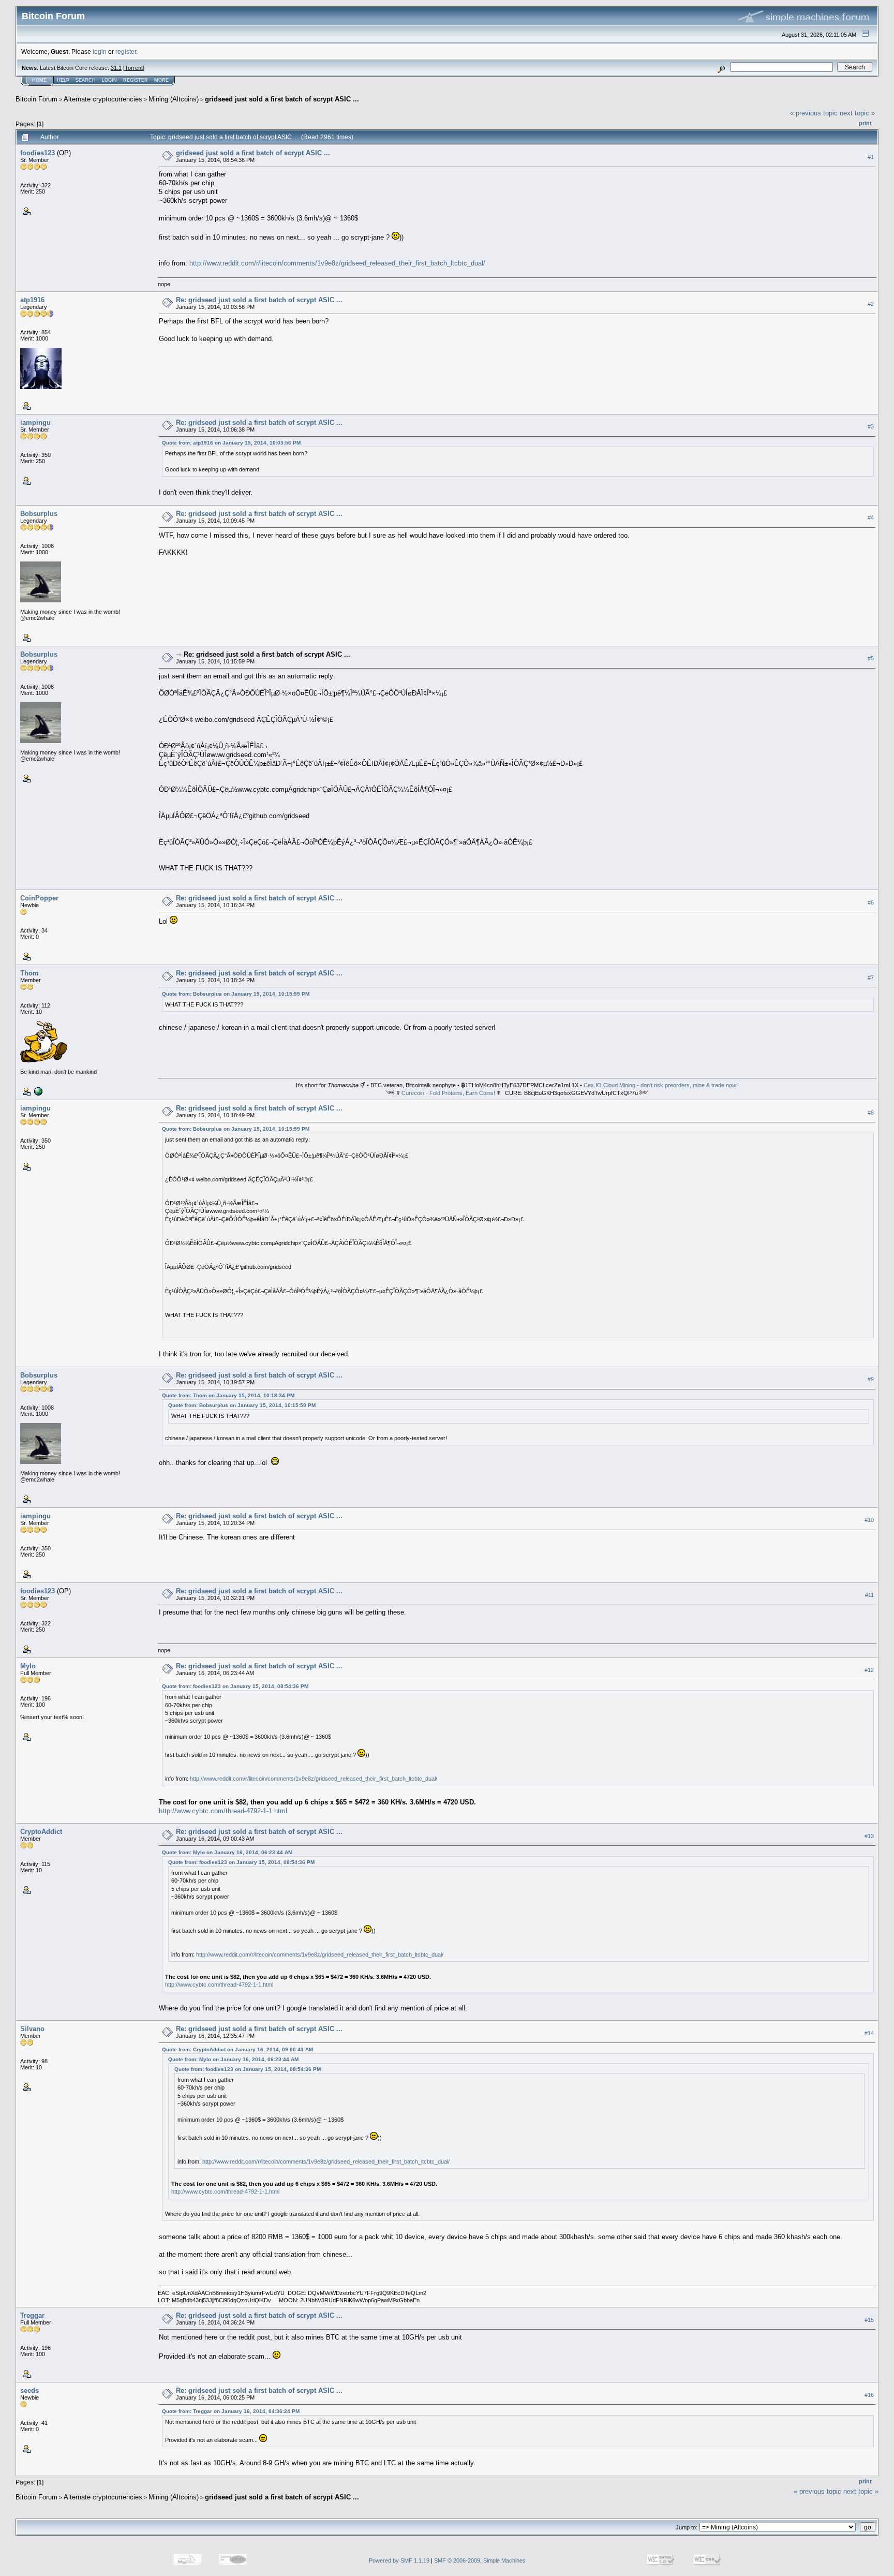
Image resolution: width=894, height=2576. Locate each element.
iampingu (35, 423)
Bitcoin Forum (36, 99)
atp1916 (32, 300)
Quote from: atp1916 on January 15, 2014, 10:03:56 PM (231, 443)
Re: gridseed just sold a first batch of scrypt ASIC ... (259, 300)
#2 (871, 304)
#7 (871, 978)
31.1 (116, 68)
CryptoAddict (41, 1832)
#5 (871, 659)
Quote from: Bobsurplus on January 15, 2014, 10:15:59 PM (236, 994)
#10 (869, 1520)
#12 (869, 1670)
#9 (871, 1379)
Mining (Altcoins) (174, 99)
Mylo (28, 1666)
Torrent (134, 68)
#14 (869, 2033)
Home (39, 80)
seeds (29, 2390)
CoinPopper (39, 898)
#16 (869, 2395)
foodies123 (38, 153)
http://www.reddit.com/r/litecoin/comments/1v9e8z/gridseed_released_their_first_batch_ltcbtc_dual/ (337, 263)
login (100, 51)
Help (63, 80)
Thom (29, 973)
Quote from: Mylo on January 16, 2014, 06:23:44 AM (227, 1852)
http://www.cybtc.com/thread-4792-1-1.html (223, 1811)
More (161, 80)
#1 (871, 157)
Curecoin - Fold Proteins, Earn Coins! (448, 1093)
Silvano (32, 2029)
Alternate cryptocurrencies (103, 99)
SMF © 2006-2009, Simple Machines (480, 2560)
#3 (871, 426)
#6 (871, 902)
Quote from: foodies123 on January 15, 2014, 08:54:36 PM (235, 1686)
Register (136, 80)
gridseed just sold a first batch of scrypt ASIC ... (282, 99)
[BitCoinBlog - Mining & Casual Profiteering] (37, 1091)
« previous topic (814, 113)
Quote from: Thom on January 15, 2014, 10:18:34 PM (228, 1395)
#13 (869, 1836)
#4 (871, 518)
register (126, 51)
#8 (871, 1113)
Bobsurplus (39, 514)
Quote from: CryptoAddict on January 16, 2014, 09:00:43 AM (237, 2049)
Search (86, 80)
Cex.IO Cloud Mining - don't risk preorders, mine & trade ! (661, 1085)
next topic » (857, 113)
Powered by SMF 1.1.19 (399, 2560)
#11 (869, 1595)
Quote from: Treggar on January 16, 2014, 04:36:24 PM (231, 2411)
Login (109, 80)
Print (865, 123)
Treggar (32, 2315)
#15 (869, 2320)
